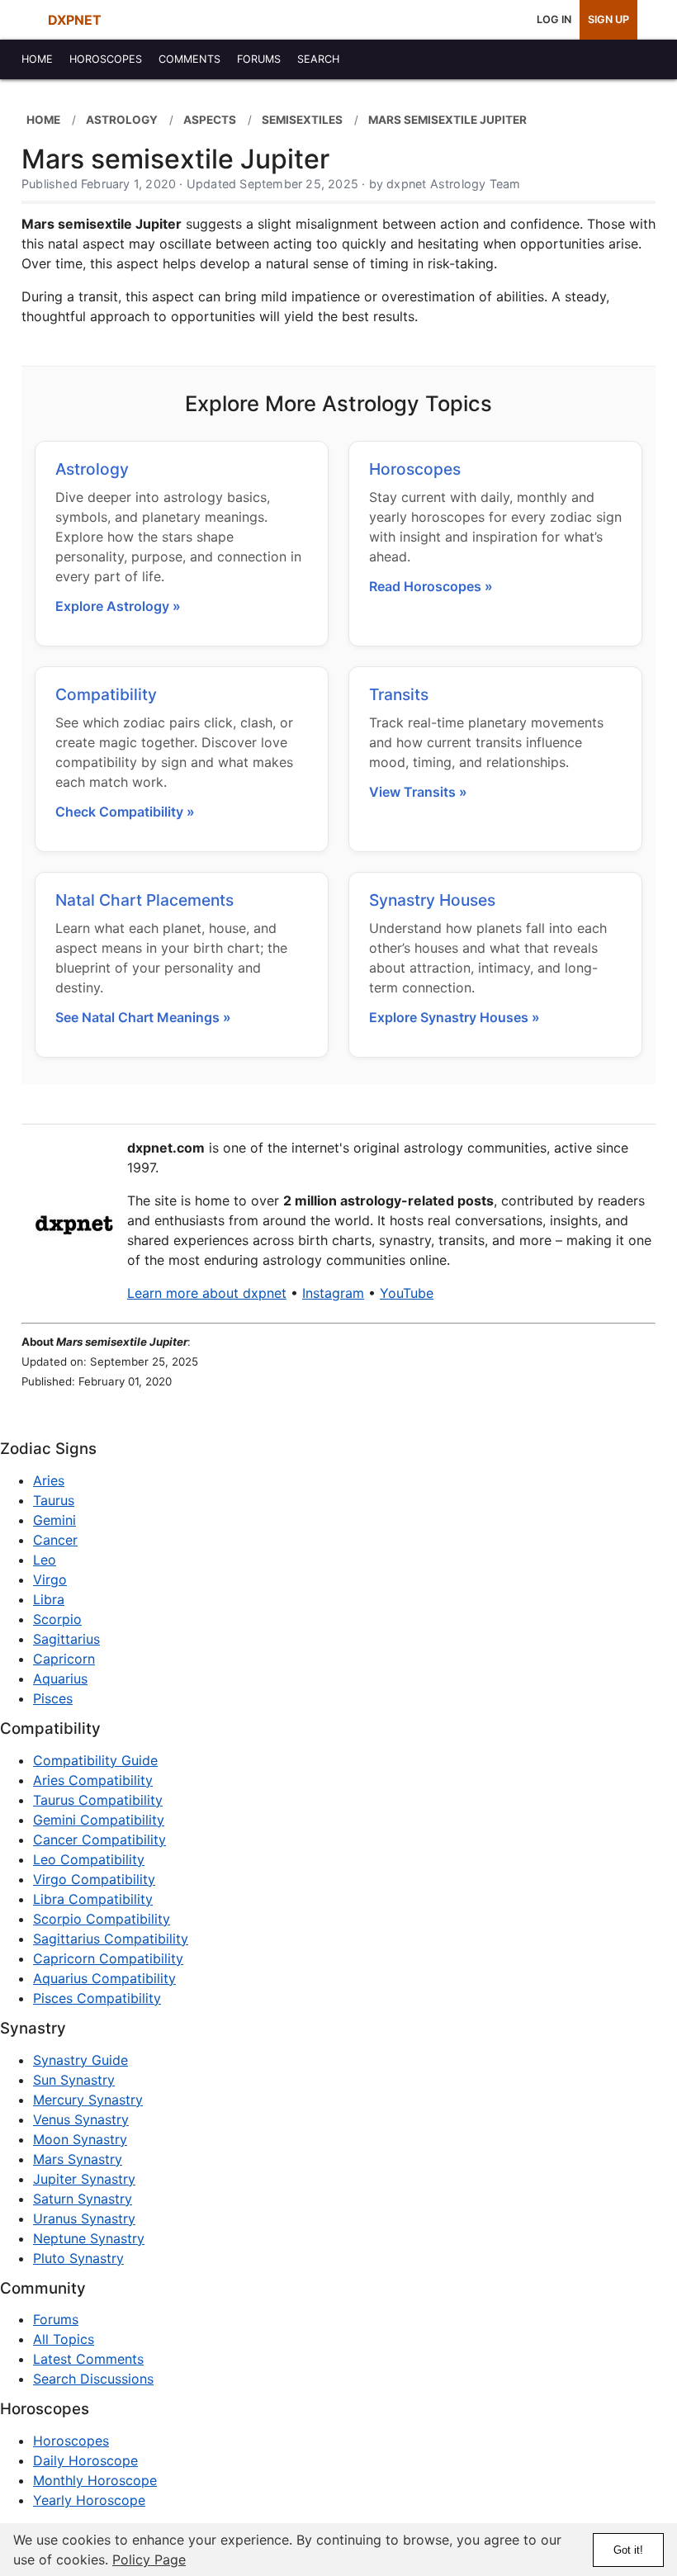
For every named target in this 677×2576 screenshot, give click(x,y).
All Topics (64, 2339)
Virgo (50, 1579)
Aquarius (60, 1679)
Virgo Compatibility (94, 1879)
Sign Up (608, 19)
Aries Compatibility (93, 1780)
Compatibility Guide (95, 1760)
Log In (554, 19)
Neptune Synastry (89, 2238)
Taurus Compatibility (98, 1800)
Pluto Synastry (78, 2258)
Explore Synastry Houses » (454, 1017)
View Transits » (418, 792)
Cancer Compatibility (99, 1840)
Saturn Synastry (83, 2199)
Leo (45, 1560)
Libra (49, 1599)
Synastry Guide (80, 2060)
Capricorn (64, 1659)
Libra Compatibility (93, 1899)
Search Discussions (93, 2379)
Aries (49, 1480)
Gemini (54, 1520)
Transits (399, 694)
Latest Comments (88, 2359)
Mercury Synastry (88, 2100)
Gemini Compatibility (99, 1820)
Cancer (55, 1540)
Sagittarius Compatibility (111, 1939)
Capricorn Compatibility (108, 1958)
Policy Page (149, 2559)
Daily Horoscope (85, 2460)
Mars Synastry (78, 2159)
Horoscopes (415, 469)
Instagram (333, 1293)
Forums (56, 2319)
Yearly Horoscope (89, 2500)
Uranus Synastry (84, 2218)
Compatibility (106, 694)
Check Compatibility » (125, 812)
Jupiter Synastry (84, 2179)
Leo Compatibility (89, 1859)
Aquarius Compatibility (104, 1978)
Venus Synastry (81, 2119)
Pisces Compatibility (97, 1998)
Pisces (53, 1698)
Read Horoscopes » (431, 586)
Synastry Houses (432, 900)
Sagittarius (66, 1639)
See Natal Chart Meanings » (143, 1017)
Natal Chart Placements (144, 900)
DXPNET (75, 20)
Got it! (628, 2550)
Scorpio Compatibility (102, 1919)
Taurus (54, 1500)
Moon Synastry (80, 2139)
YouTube (407, 1293)
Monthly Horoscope (95, 2480)
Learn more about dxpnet (207, 1293)
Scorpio (57, 1619)
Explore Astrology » (118, 606)
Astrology (92, 469)
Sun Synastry (74, 2080)
